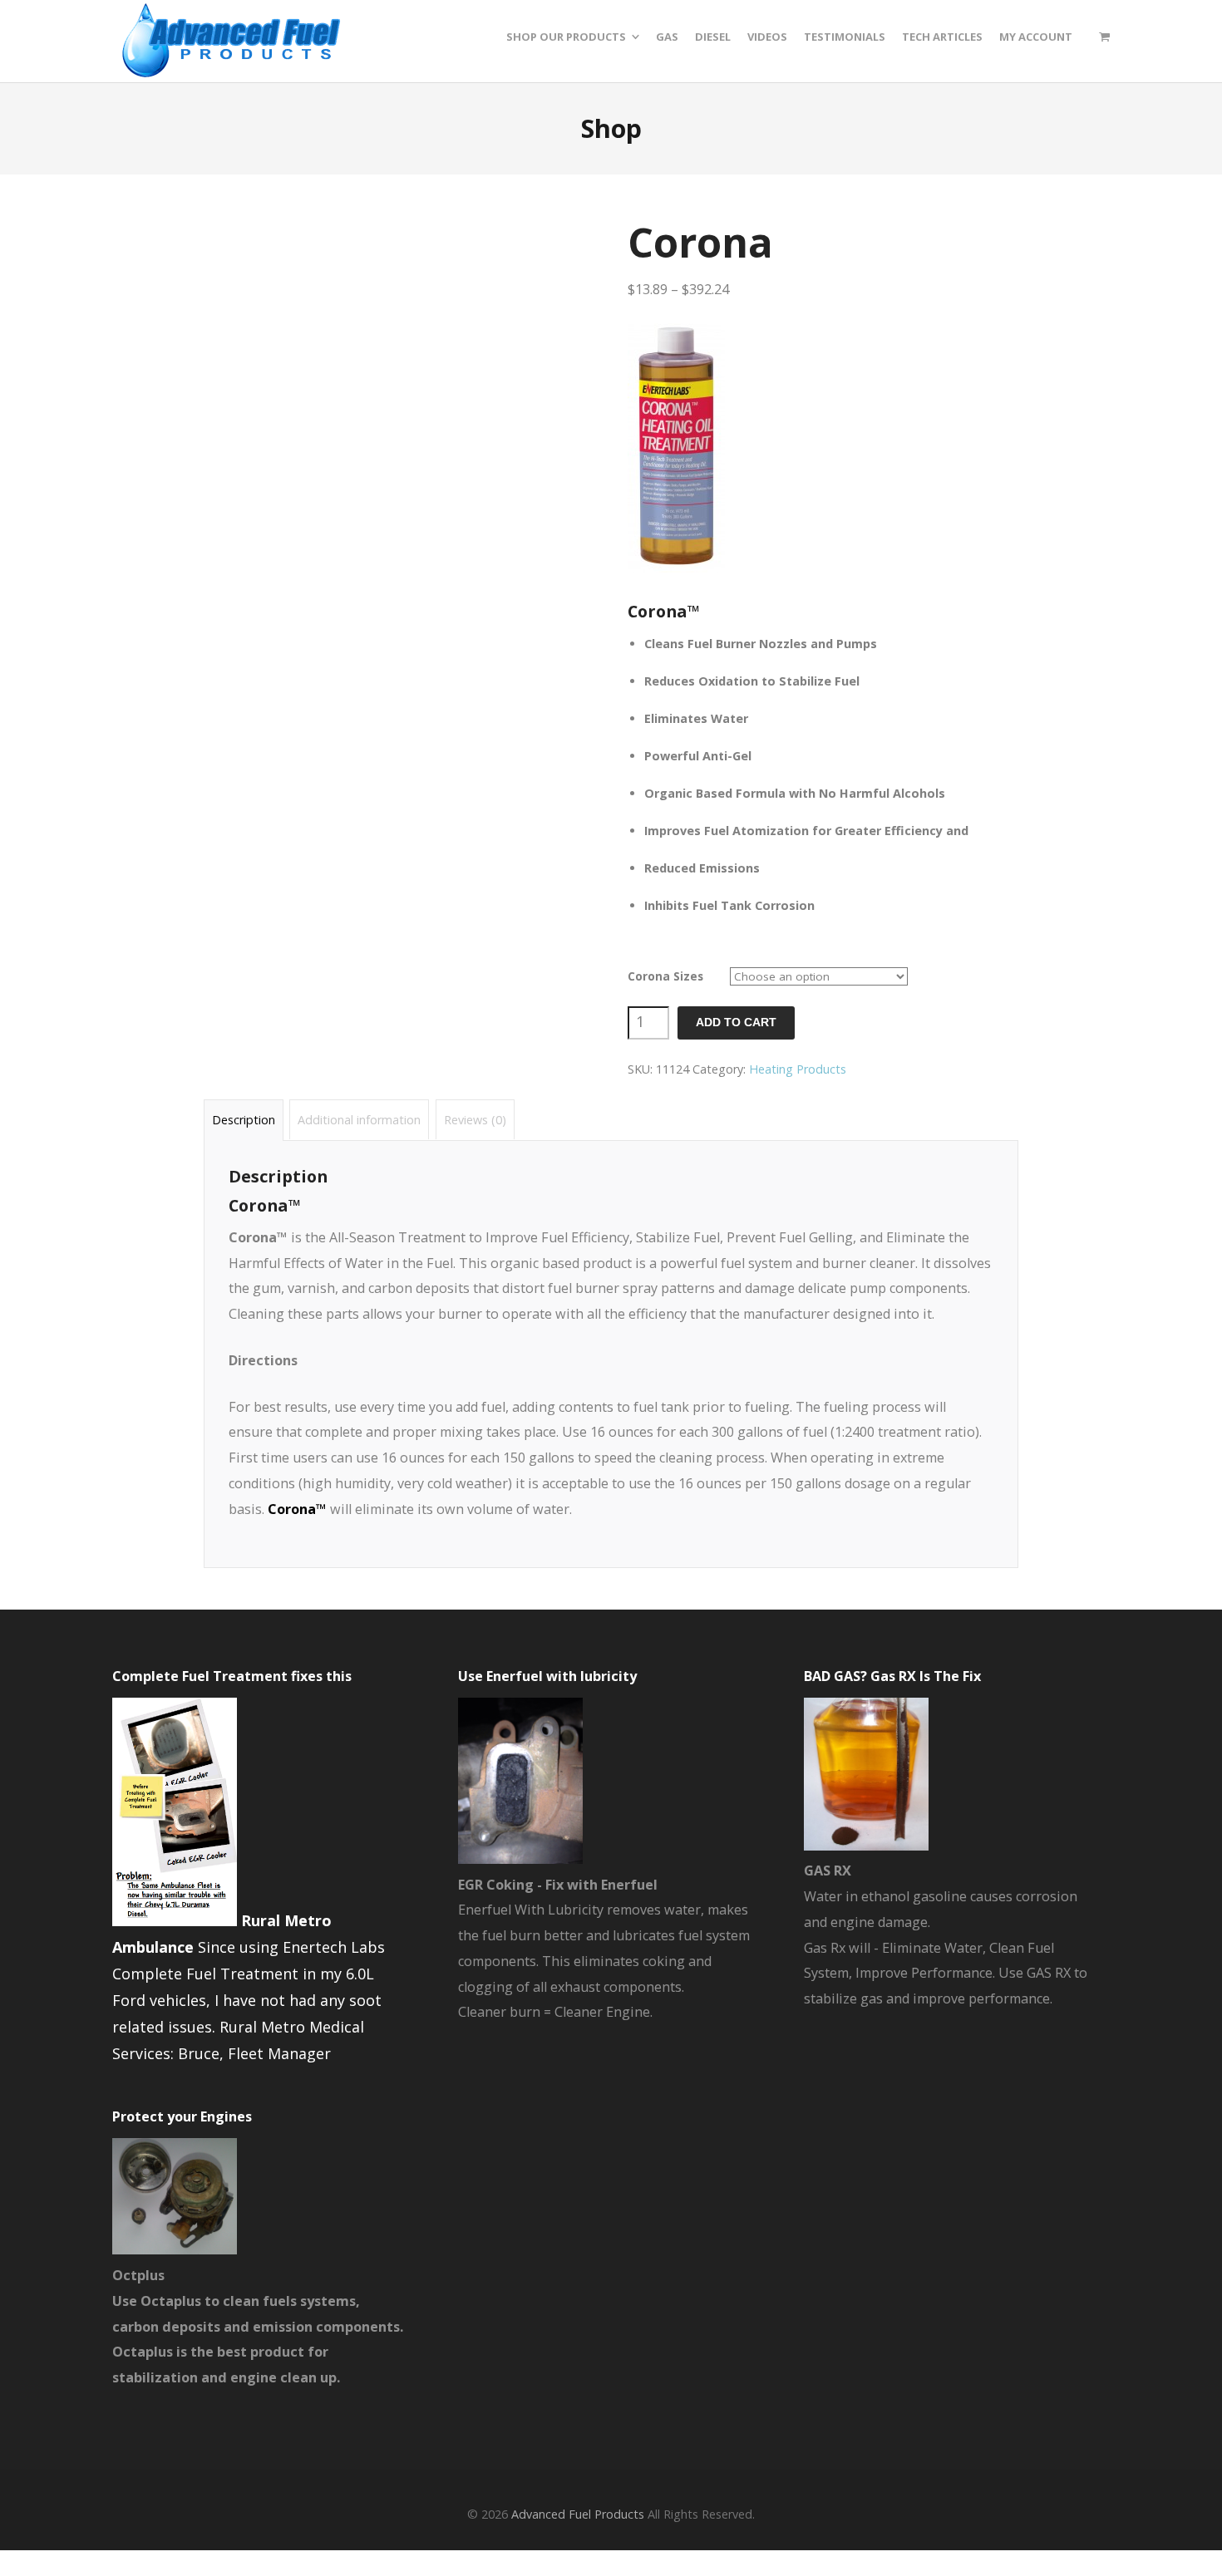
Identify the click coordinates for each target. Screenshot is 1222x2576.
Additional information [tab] (359, 1120)
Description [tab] (244, 1120)
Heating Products (798, 1069)
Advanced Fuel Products (578, 2514)
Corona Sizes (665, 976)
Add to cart (736, 1023)
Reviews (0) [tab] (475, 1120)
